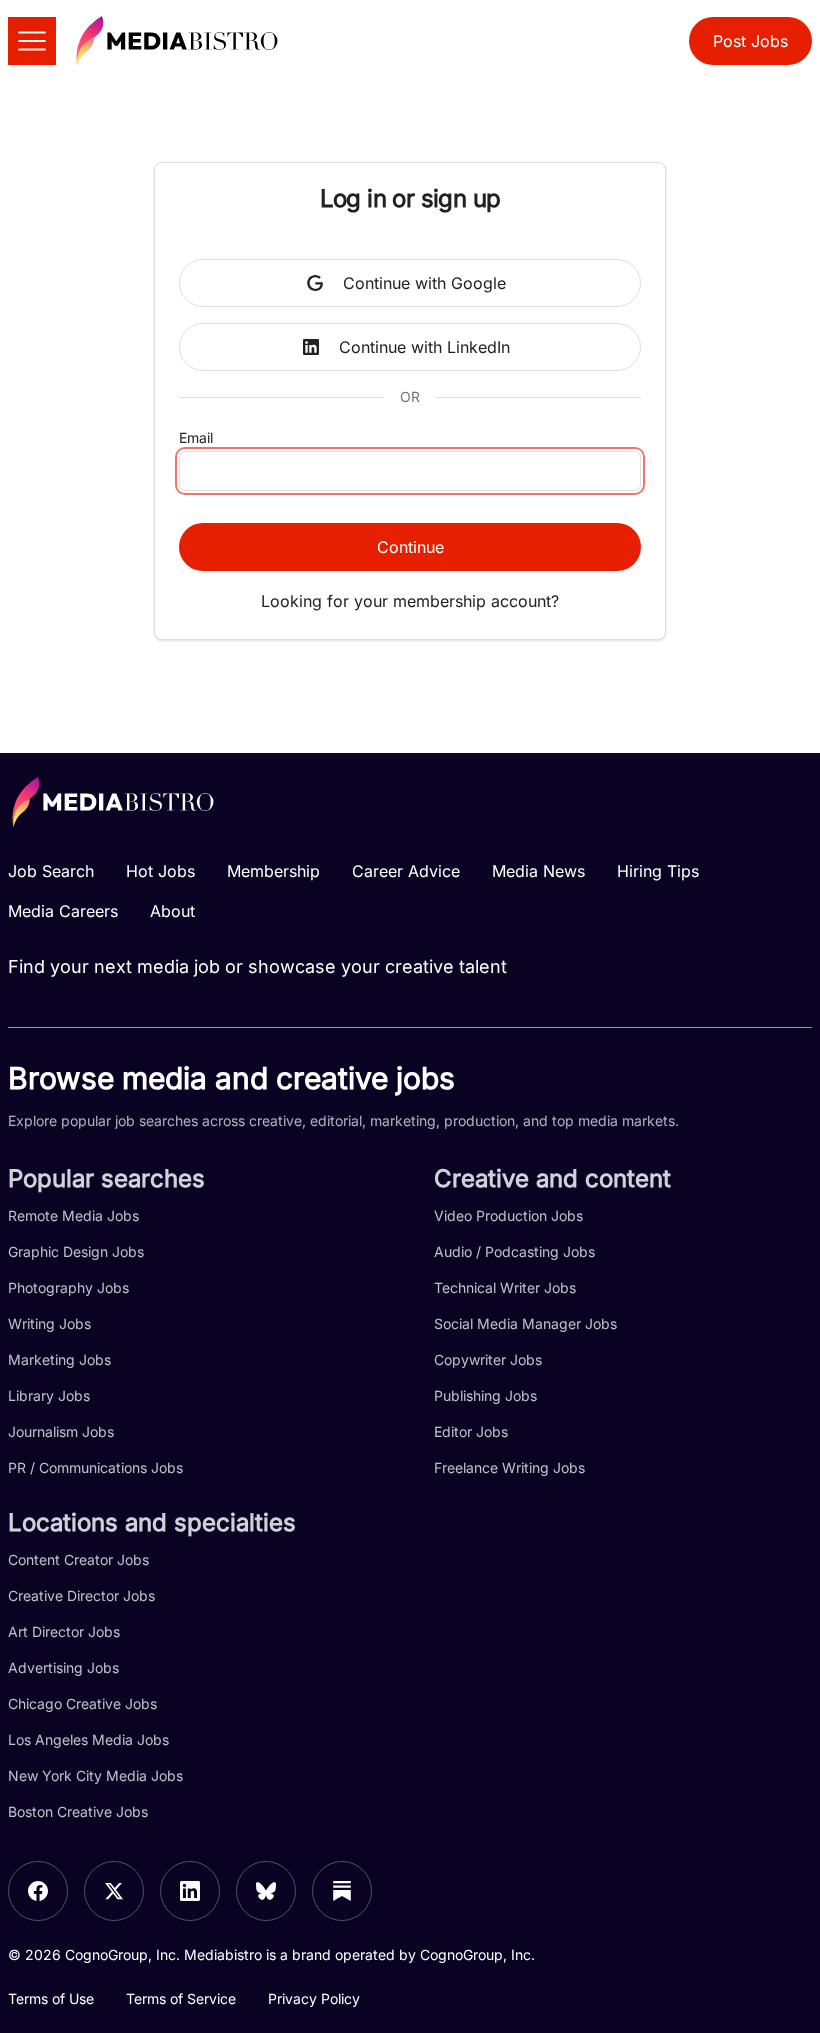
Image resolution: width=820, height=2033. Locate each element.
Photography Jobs (68, 1287)
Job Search (51, 871)
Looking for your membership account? (410, 601)
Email (196, 437)
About (172, 911)
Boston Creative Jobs (78, 1811)
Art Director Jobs (64, 1631)
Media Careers (63, 911)
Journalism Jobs (61, 1431)
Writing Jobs (49, 1323)
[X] (114, 1891)
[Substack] (342, 1891)
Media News (538, 871)
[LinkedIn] (190, 1891)
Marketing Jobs (59, 1359)
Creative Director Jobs (81, 1595)
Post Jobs (750, 41)
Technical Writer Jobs (505, 1287)
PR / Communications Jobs (95, 1467)
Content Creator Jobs (78, 1559)
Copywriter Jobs (488, 1359)
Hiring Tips (658, 871)
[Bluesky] (266, 1891)
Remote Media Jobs (73, 1215)
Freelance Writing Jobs (509, 1467)
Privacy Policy (314, 1998)
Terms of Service (181, 1998)
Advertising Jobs (63, 1667)
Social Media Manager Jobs (525, 1323)
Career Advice (406, 871)
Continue (410, 547)
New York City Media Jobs (95, 1775)
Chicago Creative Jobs (82, 1703)
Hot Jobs (160, 871)
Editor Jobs (471, 1431)
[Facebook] (38, 1891)
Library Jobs (49, 1395)
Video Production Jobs (508, 1215)
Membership (273, 871)
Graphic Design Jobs (76, 1251)
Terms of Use (51, 1998)
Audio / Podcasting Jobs (514, 1251)
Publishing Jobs (485, 1395)
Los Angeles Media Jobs (88, 1739)
